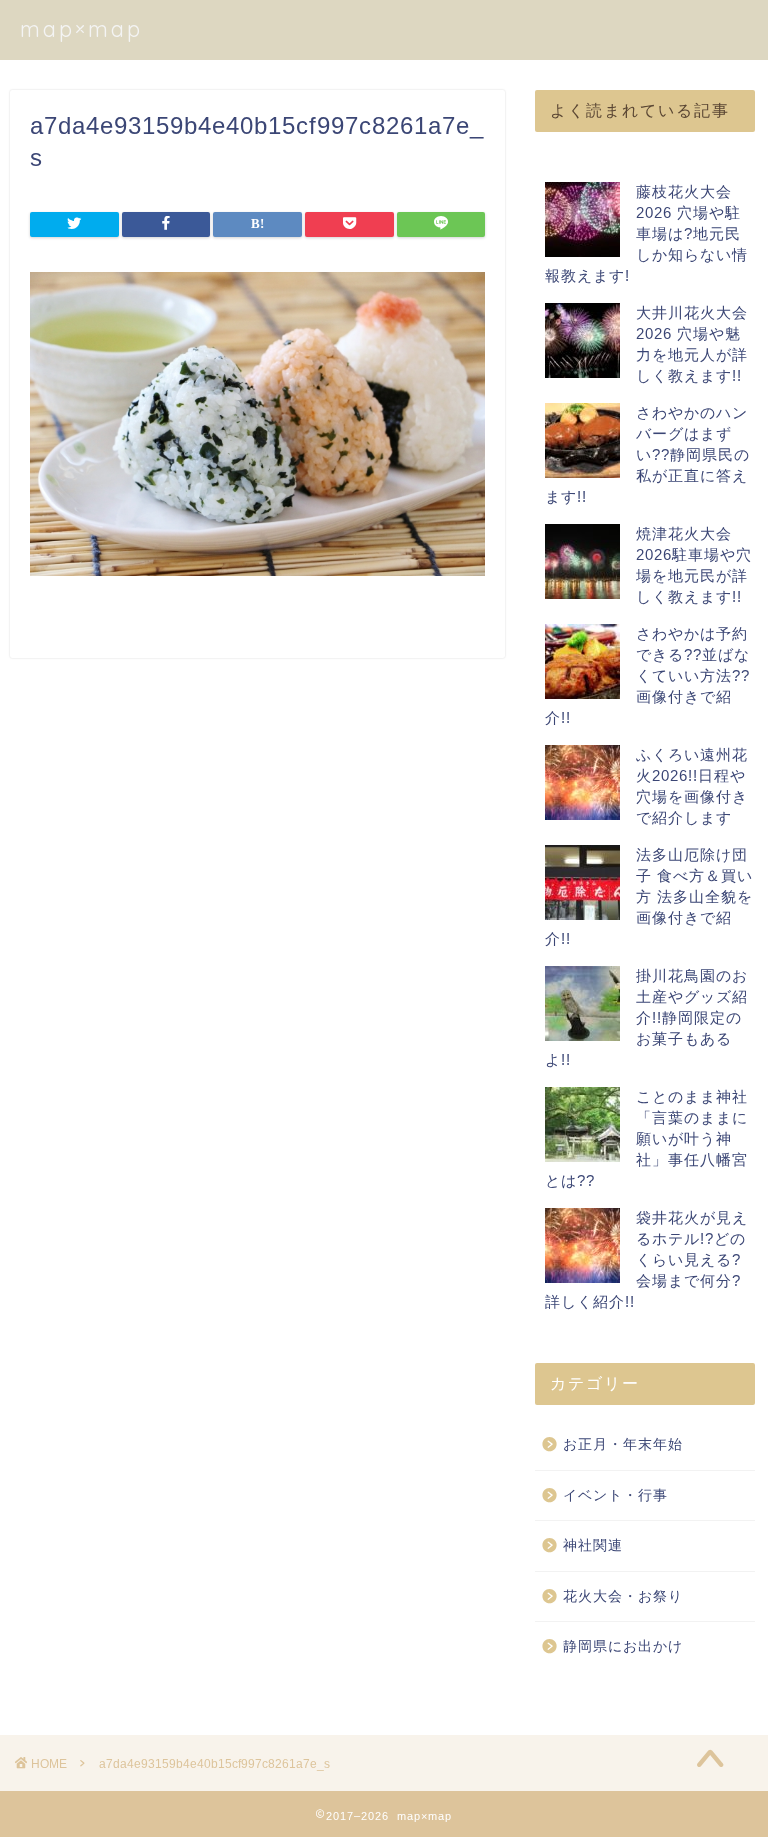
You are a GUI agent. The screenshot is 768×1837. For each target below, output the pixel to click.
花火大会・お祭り (623, 1596)
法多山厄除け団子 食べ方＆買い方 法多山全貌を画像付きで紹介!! (649, 896)
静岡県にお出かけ (623, 1646)
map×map (81, 28)
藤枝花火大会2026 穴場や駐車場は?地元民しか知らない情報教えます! (646, 233)
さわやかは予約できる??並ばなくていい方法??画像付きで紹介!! (647, 675)
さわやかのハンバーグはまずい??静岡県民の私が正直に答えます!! (647, 454)
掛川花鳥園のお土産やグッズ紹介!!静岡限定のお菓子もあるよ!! (646, 1017)
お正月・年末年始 (623, 1444)
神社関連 (593, 1545)
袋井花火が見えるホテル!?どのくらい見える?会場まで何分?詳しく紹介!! (646, 1259)
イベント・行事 (615, 1495)
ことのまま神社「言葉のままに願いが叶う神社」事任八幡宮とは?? (646, 1138)
